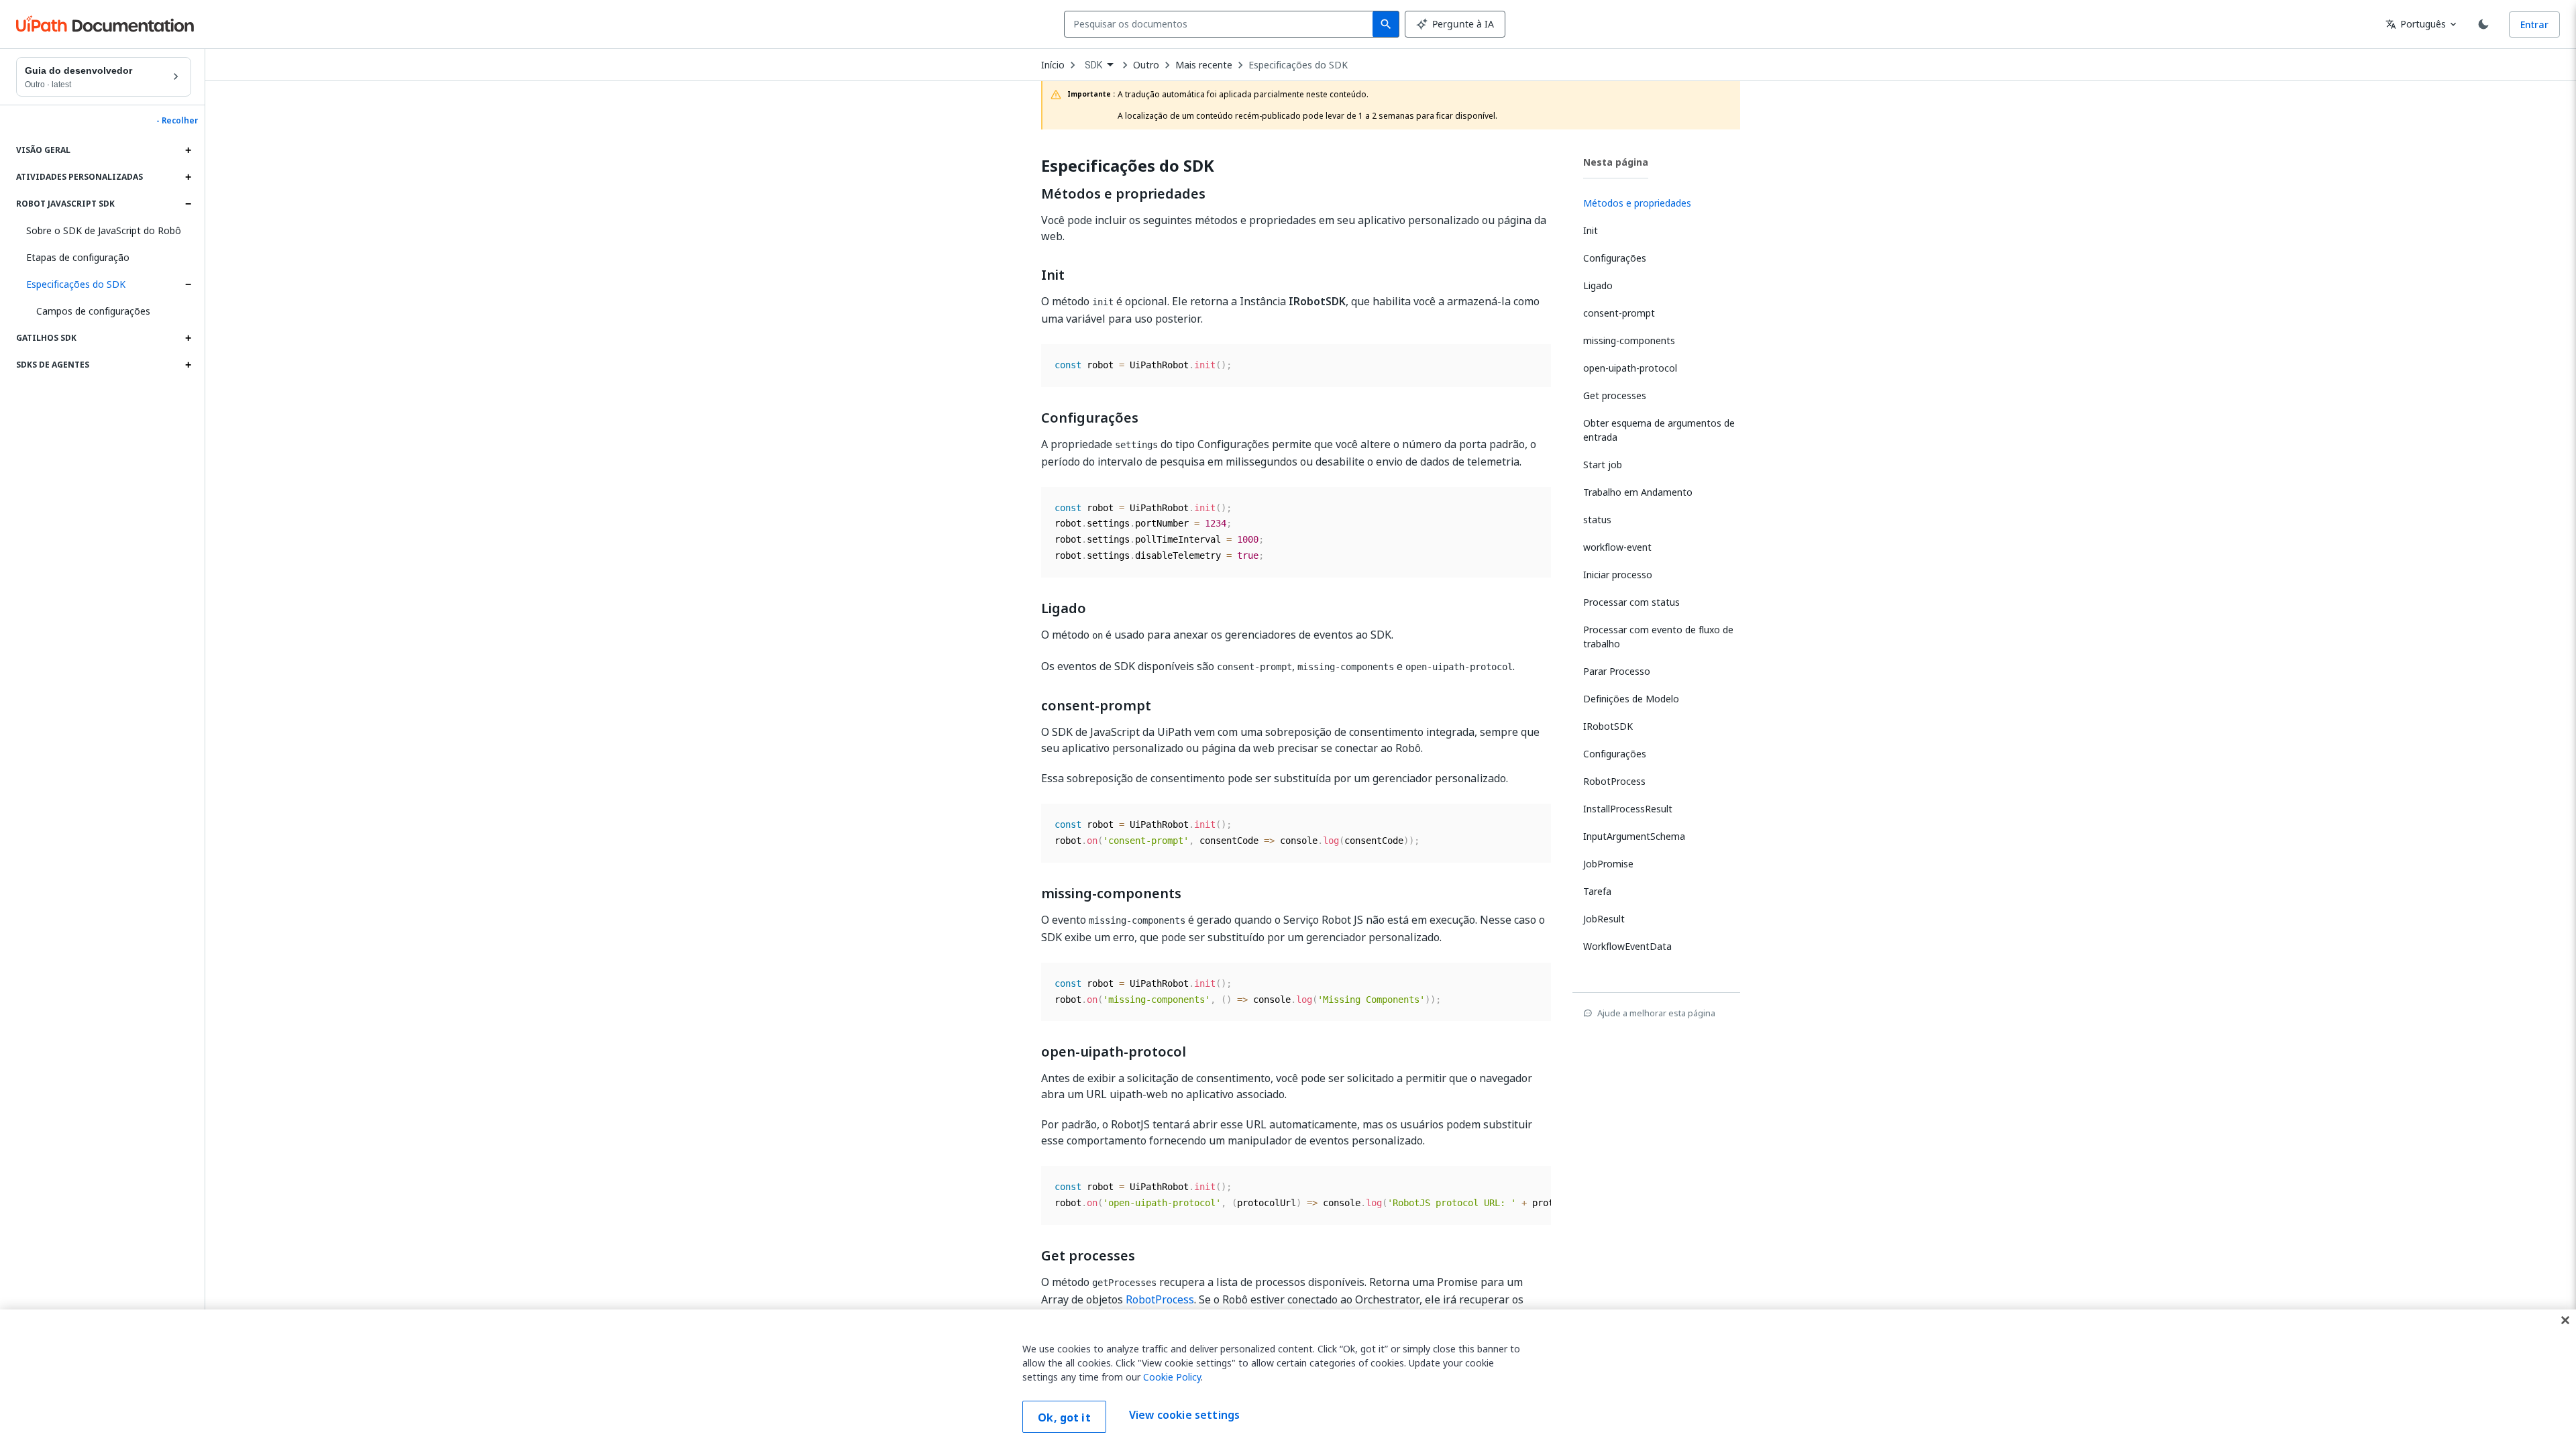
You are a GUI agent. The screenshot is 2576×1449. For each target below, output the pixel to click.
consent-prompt (1096, 706)
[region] (1288, 1379)
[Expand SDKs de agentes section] (188, 365)
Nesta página (1616, 162)
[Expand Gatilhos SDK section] (188, 338)
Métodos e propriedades (1123, 194)
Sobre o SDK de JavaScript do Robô (104, 230)
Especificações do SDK (76, 284)
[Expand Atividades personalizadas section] (188, 177)
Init (1053, 275)
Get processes (1088, 1256)
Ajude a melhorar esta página (1656, 1013)
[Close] (2565, 1320)
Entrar (2534, 24)
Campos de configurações (93, 311)
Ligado (1064, 608)
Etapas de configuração (78, 257)
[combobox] (1221, 24)
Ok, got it (1064, 1417)
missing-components (1111, 894)
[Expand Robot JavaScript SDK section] (188, 204)
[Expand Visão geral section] (188, 150)
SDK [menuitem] (1093, 65)
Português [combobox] (2416, 24)
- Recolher (177, 121)
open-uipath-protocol (1114, 1052)
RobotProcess (1160, 1299)
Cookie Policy (1172, 1377)
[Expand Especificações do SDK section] (188, 284)
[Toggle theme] (2483, 24)
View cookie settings (1184, 1415)
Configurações (1090, 418)
